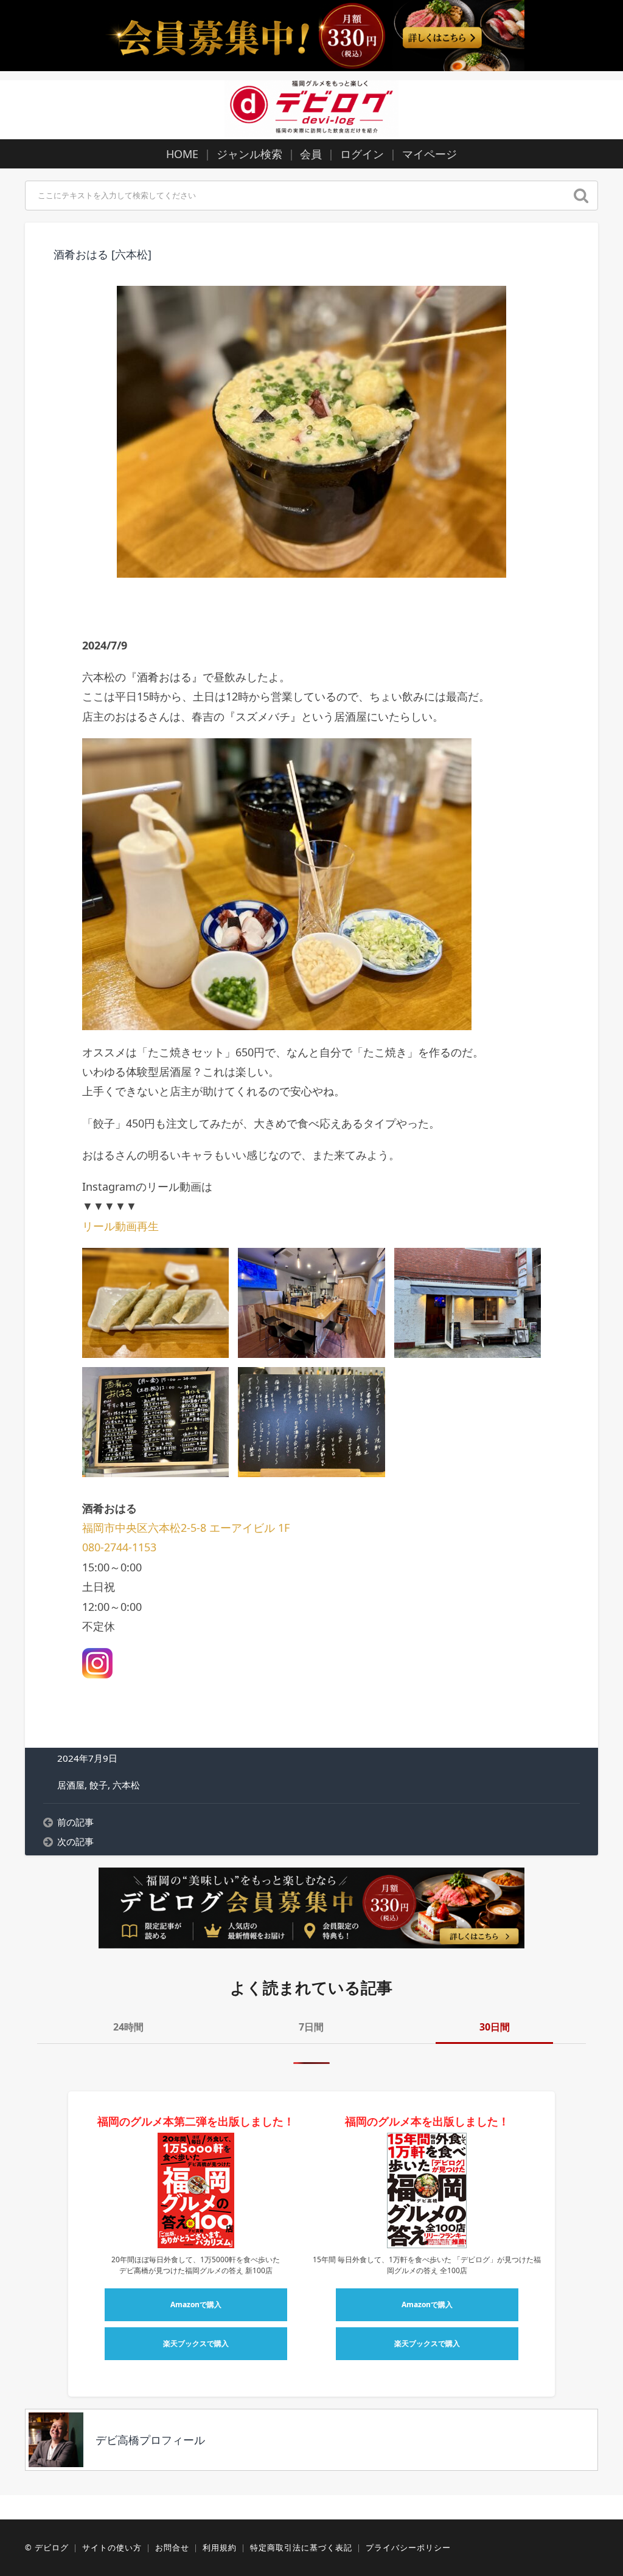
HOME (182, 154)
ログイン (362, 154)
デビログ (52, 2547)
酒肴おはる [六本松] (103, 254)
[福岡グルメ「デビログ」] (311, 108)
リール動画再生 (120, 1226)
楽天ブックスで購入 (196, 2343)
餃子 (99, 1785)
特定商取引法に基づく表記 (301, 2547)
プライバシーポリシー (408, 2547)
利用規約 (220, 2547)
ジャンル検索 (249, 154)
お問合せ (172, 2547)
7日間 (311, 2027)
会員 (311, 154)
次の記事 (75, 1841)
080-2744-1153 (119, 1547)
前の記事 (75, 1822)
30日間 (495, 2027)
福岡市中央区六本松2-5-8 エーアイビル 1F (186, 1528)
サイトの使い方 (112, 2547)
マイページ (430, 154)
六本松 (126, 1785)
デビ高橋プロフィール (150, 2440)
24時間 (128, 2027)
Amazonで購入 (196, 2304)
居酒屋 (71, 1785)
